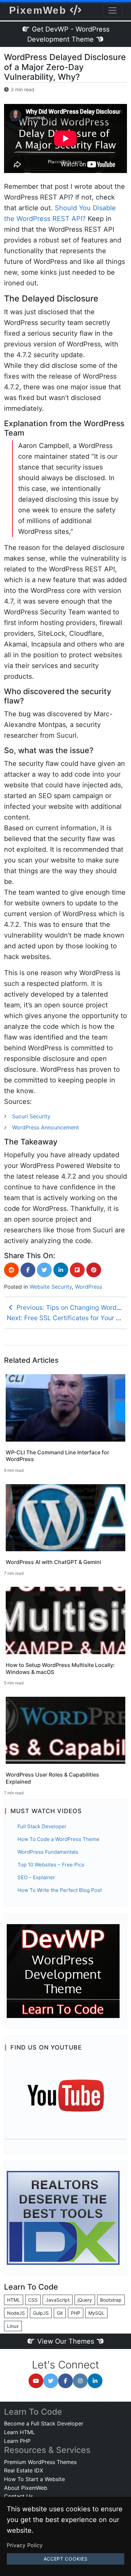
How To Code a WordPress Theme (58, 1839)
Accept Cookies (66, 2559)
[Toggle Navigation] (113, 10)
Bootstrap (111, 2300)
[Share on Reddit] (11, 1270)
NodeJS (16, 2313)
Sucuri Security (31, 1116)
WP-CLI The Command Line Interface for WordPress (57, 1456)
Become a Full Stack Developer (44, 2423)
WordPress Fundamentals (48, 1852)
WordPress (89, 1287)
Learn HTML (19, 2432)
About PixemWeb (26, 2488)
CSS (33, 2300)
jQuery (85, 2300)
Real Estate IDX (24, 2470)
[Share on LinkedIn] (61, 1270)
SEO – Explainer (36, 1877)
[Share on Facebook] (28, 1270)
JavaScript (58, 2300)
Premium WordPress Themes (40, 2462)
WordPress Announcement (46, 1127)
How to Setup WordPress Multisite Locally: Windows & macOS (60, 1668)
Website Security (51, 1287)
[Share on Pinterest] (94, 1270)
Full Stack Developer (42, 1826)
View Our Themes (66, 2341)
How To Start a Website (34, 2479)
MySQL (96, 2313)
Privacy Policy (25, 2545)
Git (60, 2313)
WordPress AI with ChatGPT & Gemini (53, 1562)
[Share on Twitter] (44, 1270)
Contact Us (18, 2496)
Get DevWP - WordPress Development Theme (69, 34)
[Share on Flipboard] (77, 1270)
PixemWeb (39, 10)
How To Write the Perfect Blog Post (60, 1890)
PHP (76, 2313)
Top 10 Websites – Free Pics (51, 1865)
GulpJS (41, 2313)
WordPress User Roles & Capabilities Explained (52, 1778)
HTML (14, 2300)
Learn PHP (17, 2441)
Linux (13, 2326)
